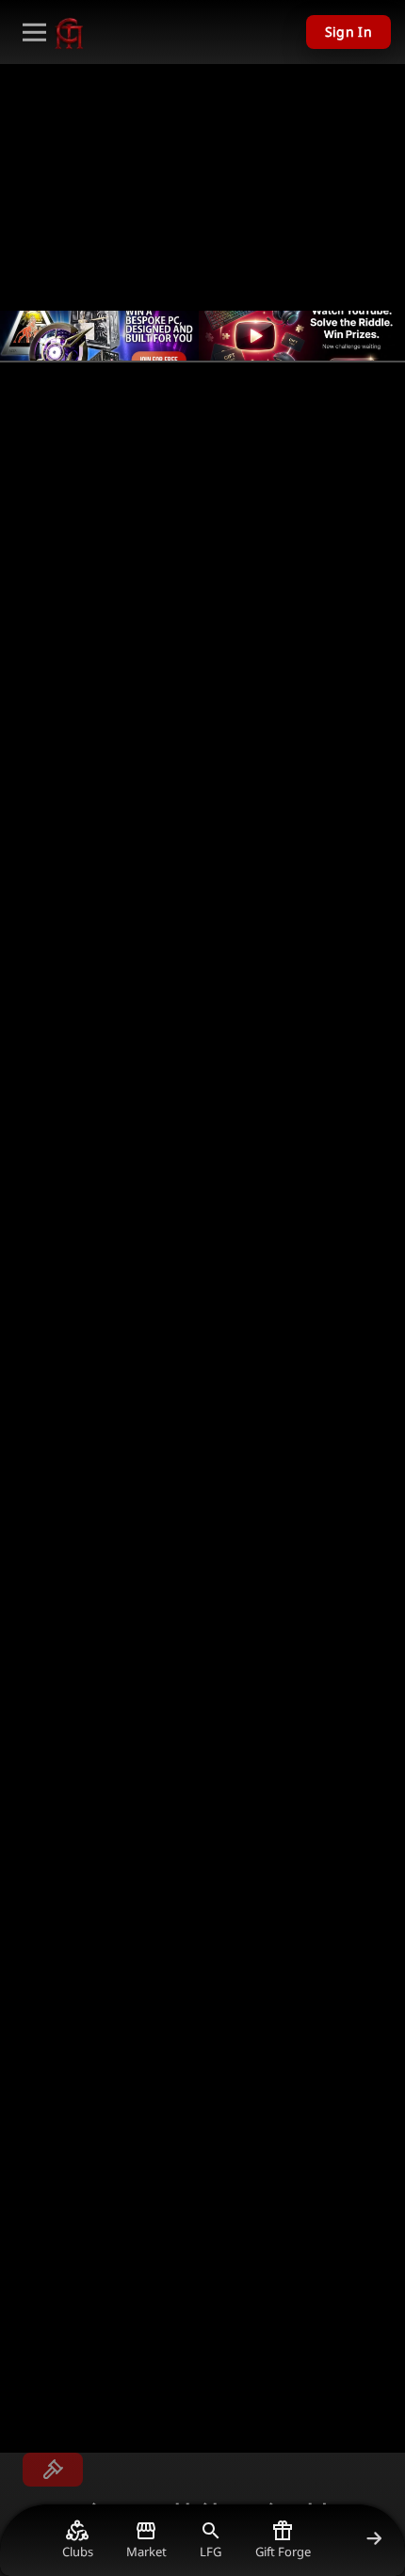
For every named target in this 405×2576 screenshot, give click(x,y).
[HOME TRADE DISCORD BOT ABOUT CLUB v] (34, 32)
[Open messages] (53, 2470)
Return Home (48, 419)
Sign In (348, 32)
